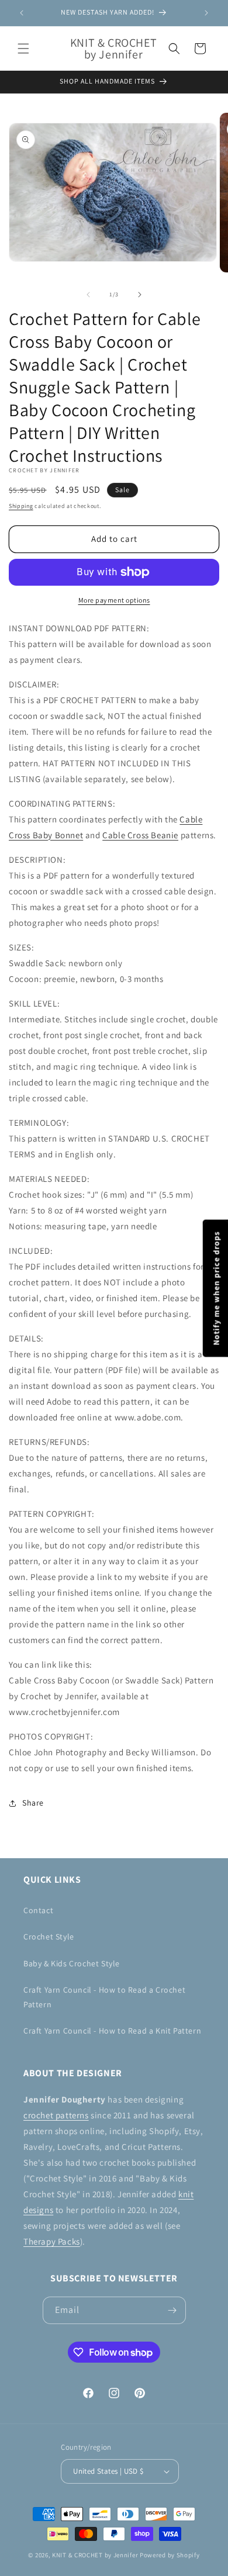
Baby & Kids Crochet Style (72, 1963)
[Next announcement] (206, 13)
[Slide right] (140, 295)
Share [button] (33, 1803)
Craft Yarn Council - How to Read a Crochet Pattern (104, 1997)
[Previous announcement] (22, 13)
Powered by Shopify (170, 2555)
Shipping (21, 506)
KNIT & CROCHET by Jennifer (95, 2555)
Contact (38, 1910)
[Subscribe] (172, 2310)
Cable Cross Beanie (140, 835)
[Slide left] (88, 295)
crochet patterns (56, 2115)
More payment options (114, 600)
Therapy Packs (52, 2241)
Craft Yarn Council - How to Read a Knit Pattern (112, 2031)
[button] (23, 49)
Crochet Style (49, 1937)
